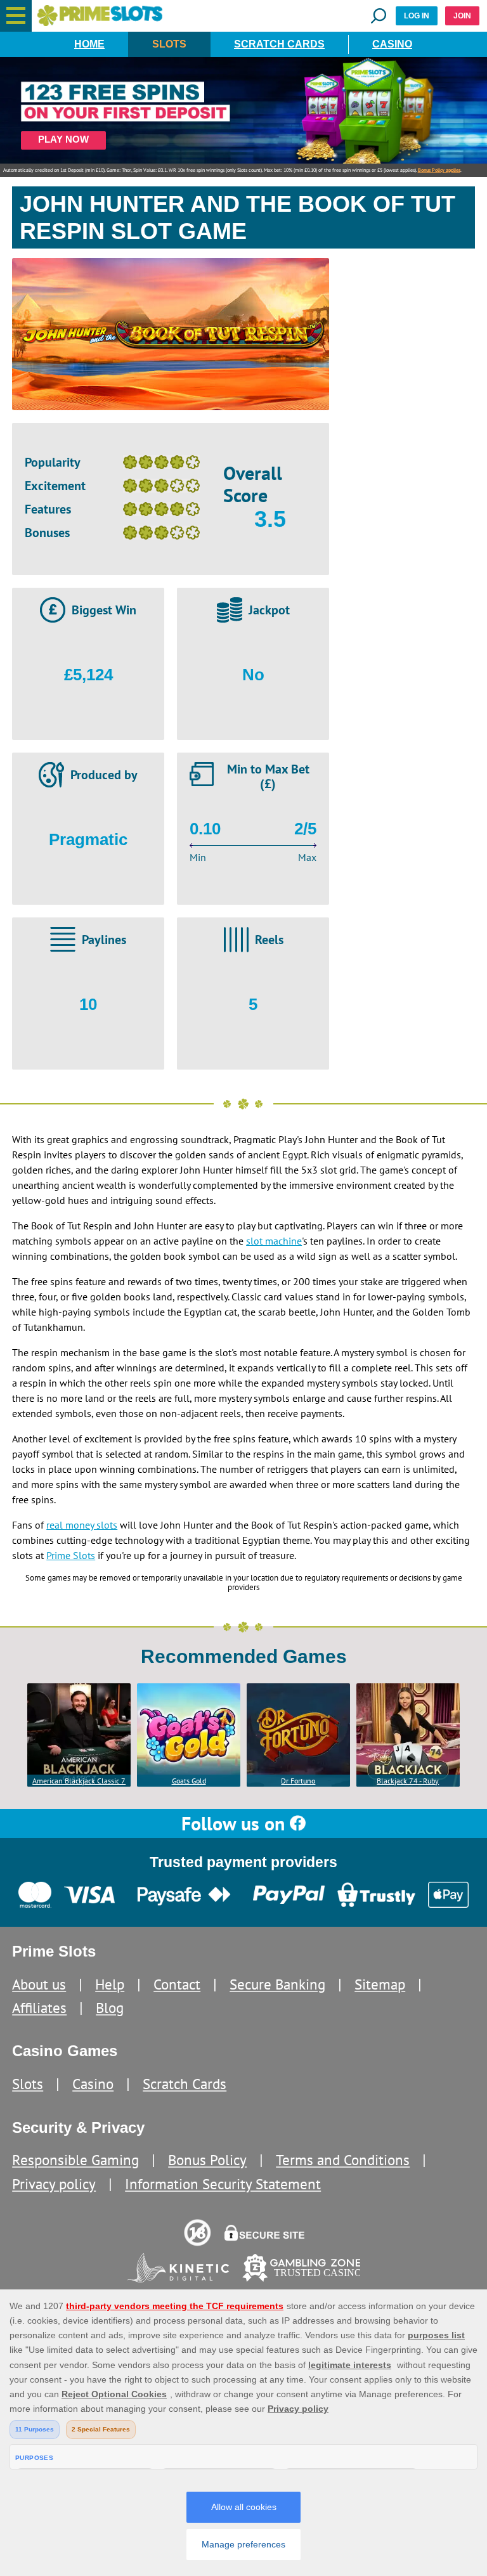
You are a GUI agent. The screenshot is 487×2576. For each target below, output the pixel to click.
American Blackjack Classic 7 (79, 1781)
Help (110, 1984)
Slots (169, 44)
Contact (177, 1984)
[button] (16, 16)
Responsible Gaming (75, 2160)
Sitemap (380, 1984)
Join (462, 16)
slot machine (274, 1241)
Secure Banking (277, 1984)
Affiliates (39, 2008)
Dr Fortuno (298, 1781)
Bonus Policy (207, 2160)
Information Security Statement (223, 2184)
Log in (417, 16)
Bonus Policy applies (439, 170)
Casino (392, 44)
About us (39, 1984)
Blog (110, 2008)
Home (89, 44)
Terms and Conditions (343, 2160)
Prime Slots (71, 1555)
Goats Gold (189, 1781)
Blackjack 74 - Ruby (408, 1781)
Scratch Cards (279, 44)
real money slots (82, 1525)
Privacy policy (54, 2184)
